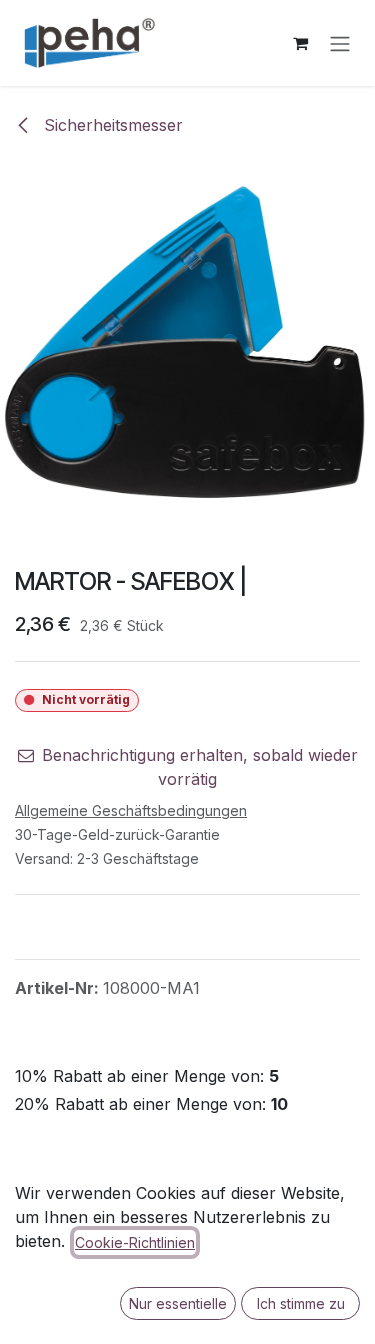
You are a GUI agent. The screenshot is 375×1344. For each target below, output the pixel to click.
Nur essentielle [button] (178, 1303)
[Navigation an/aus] (340, 43)
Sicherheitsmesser (111, 125)
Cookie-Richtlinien (135, 1242)
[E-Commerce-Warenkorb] (300, 43)
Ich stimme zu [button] (301, 1303)
